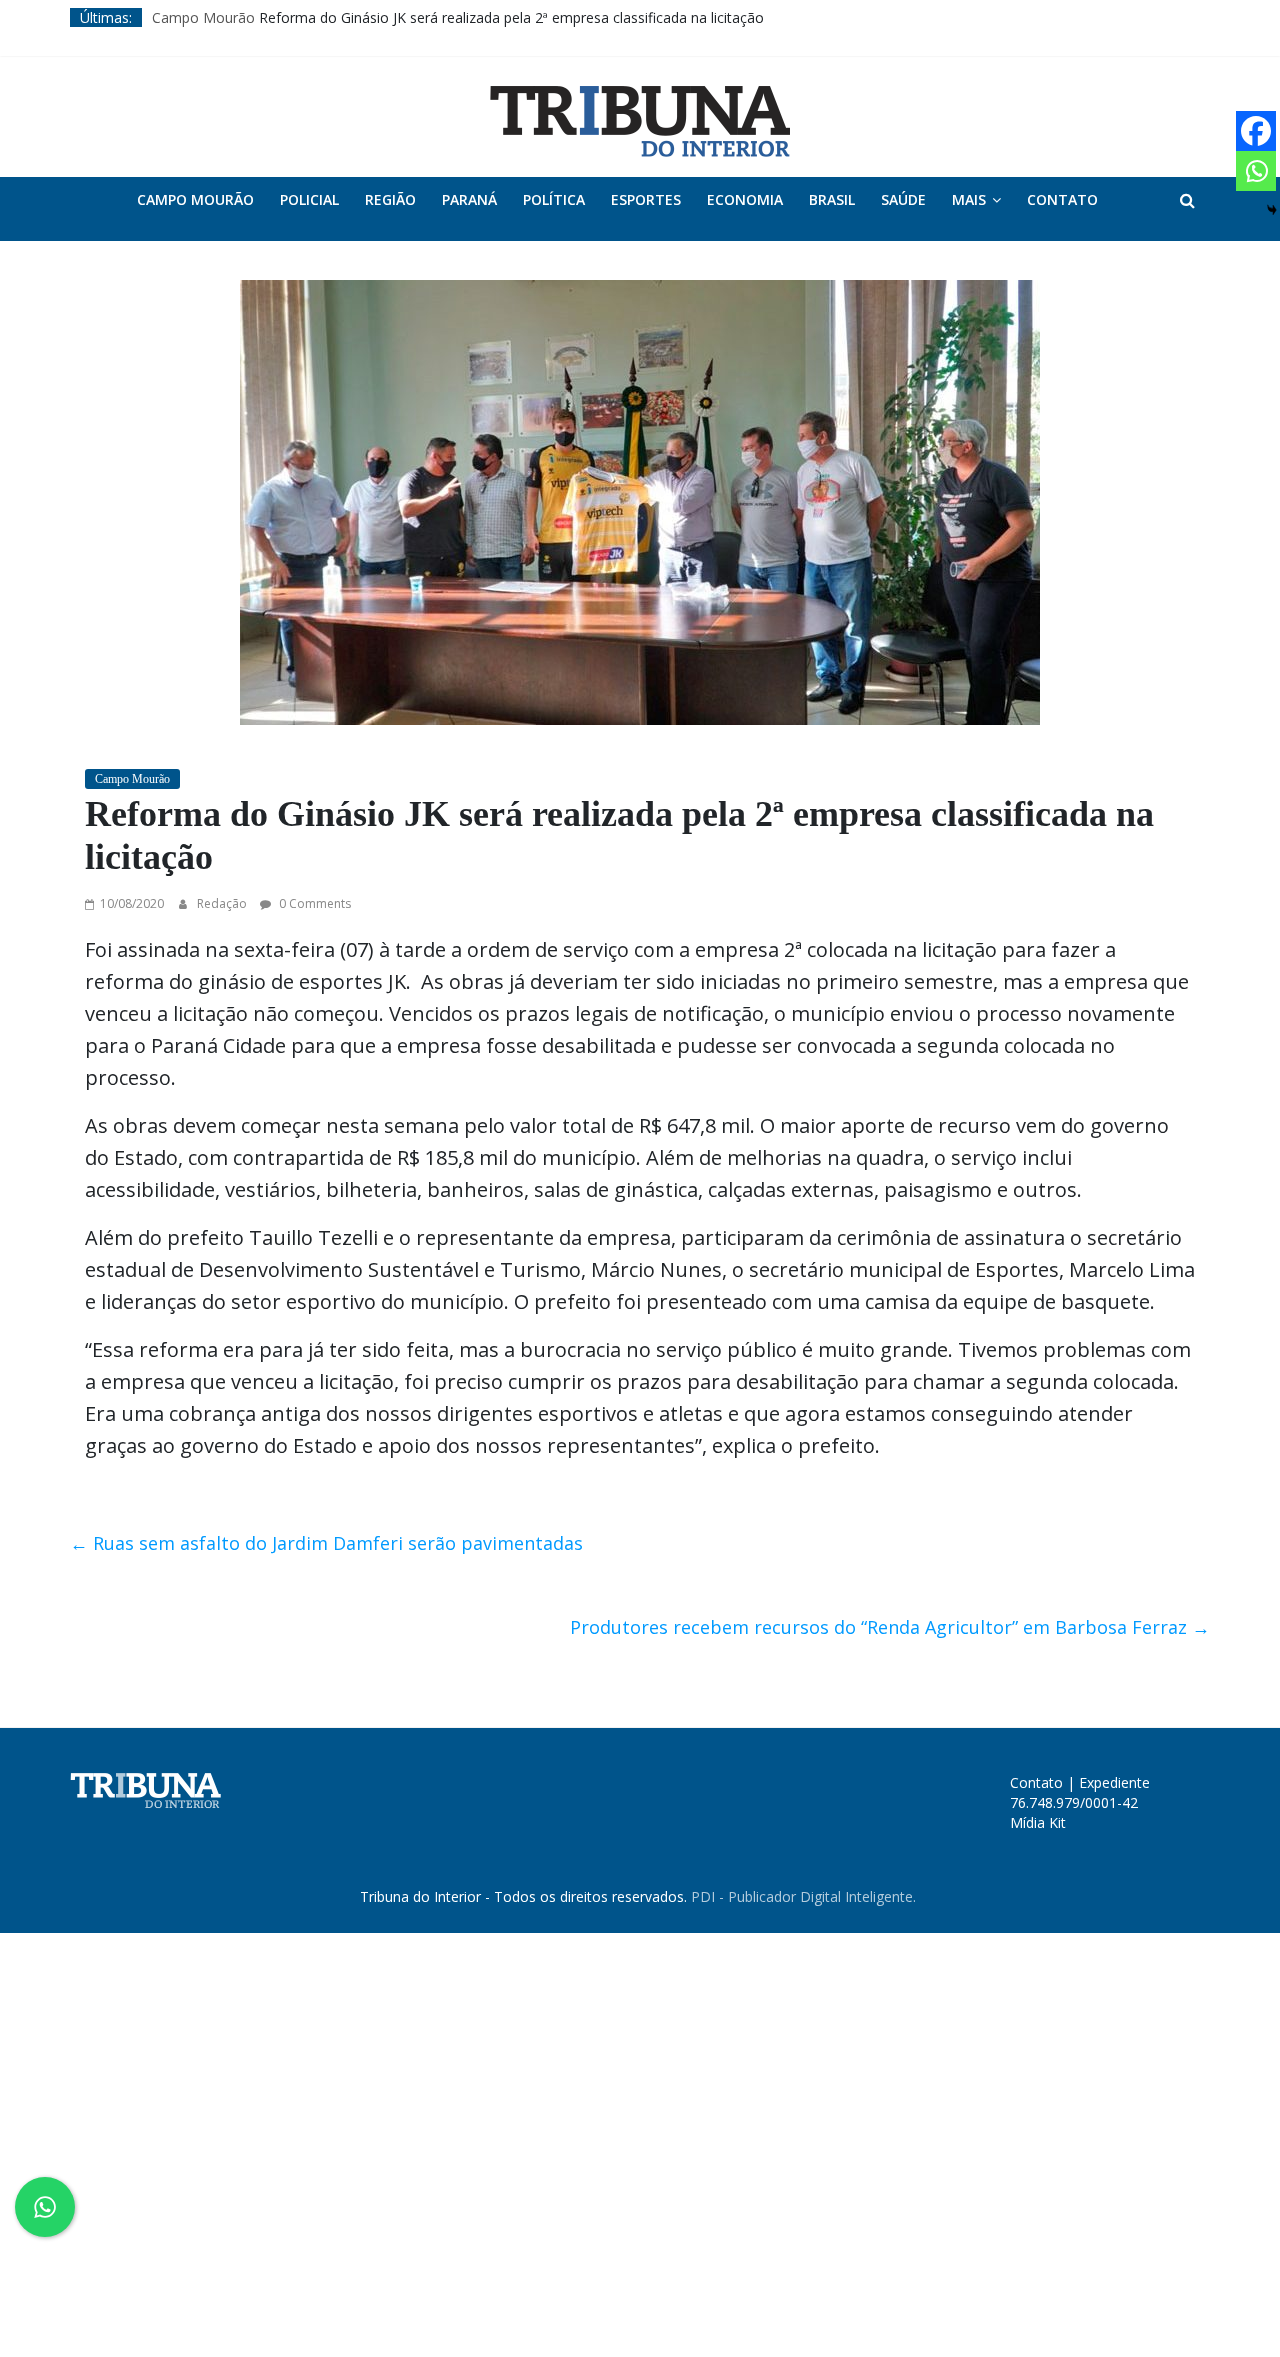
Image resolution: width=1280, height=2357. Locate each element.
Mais (969, 199)
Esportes (646, 199)
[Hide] (1272, 210)
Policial (309, 199)
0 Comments (313, 903)
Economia (745, 199)
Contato (1062, 199)
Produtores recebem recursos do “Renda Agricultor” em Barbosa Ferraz (890, 1627)
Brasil (832, 199)
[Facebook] (1256, 131)
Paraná (469, 199)
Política (554, 199)
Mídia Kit (1038, 1822)
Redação (223, 903)
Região (390, 199)
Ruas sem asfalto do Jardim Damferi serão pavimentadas (326, 1543)
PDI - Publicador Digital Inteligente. (803, 1896)
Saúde (903, 199)
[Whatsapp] (1256, 171)
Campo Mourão (203, 17)
